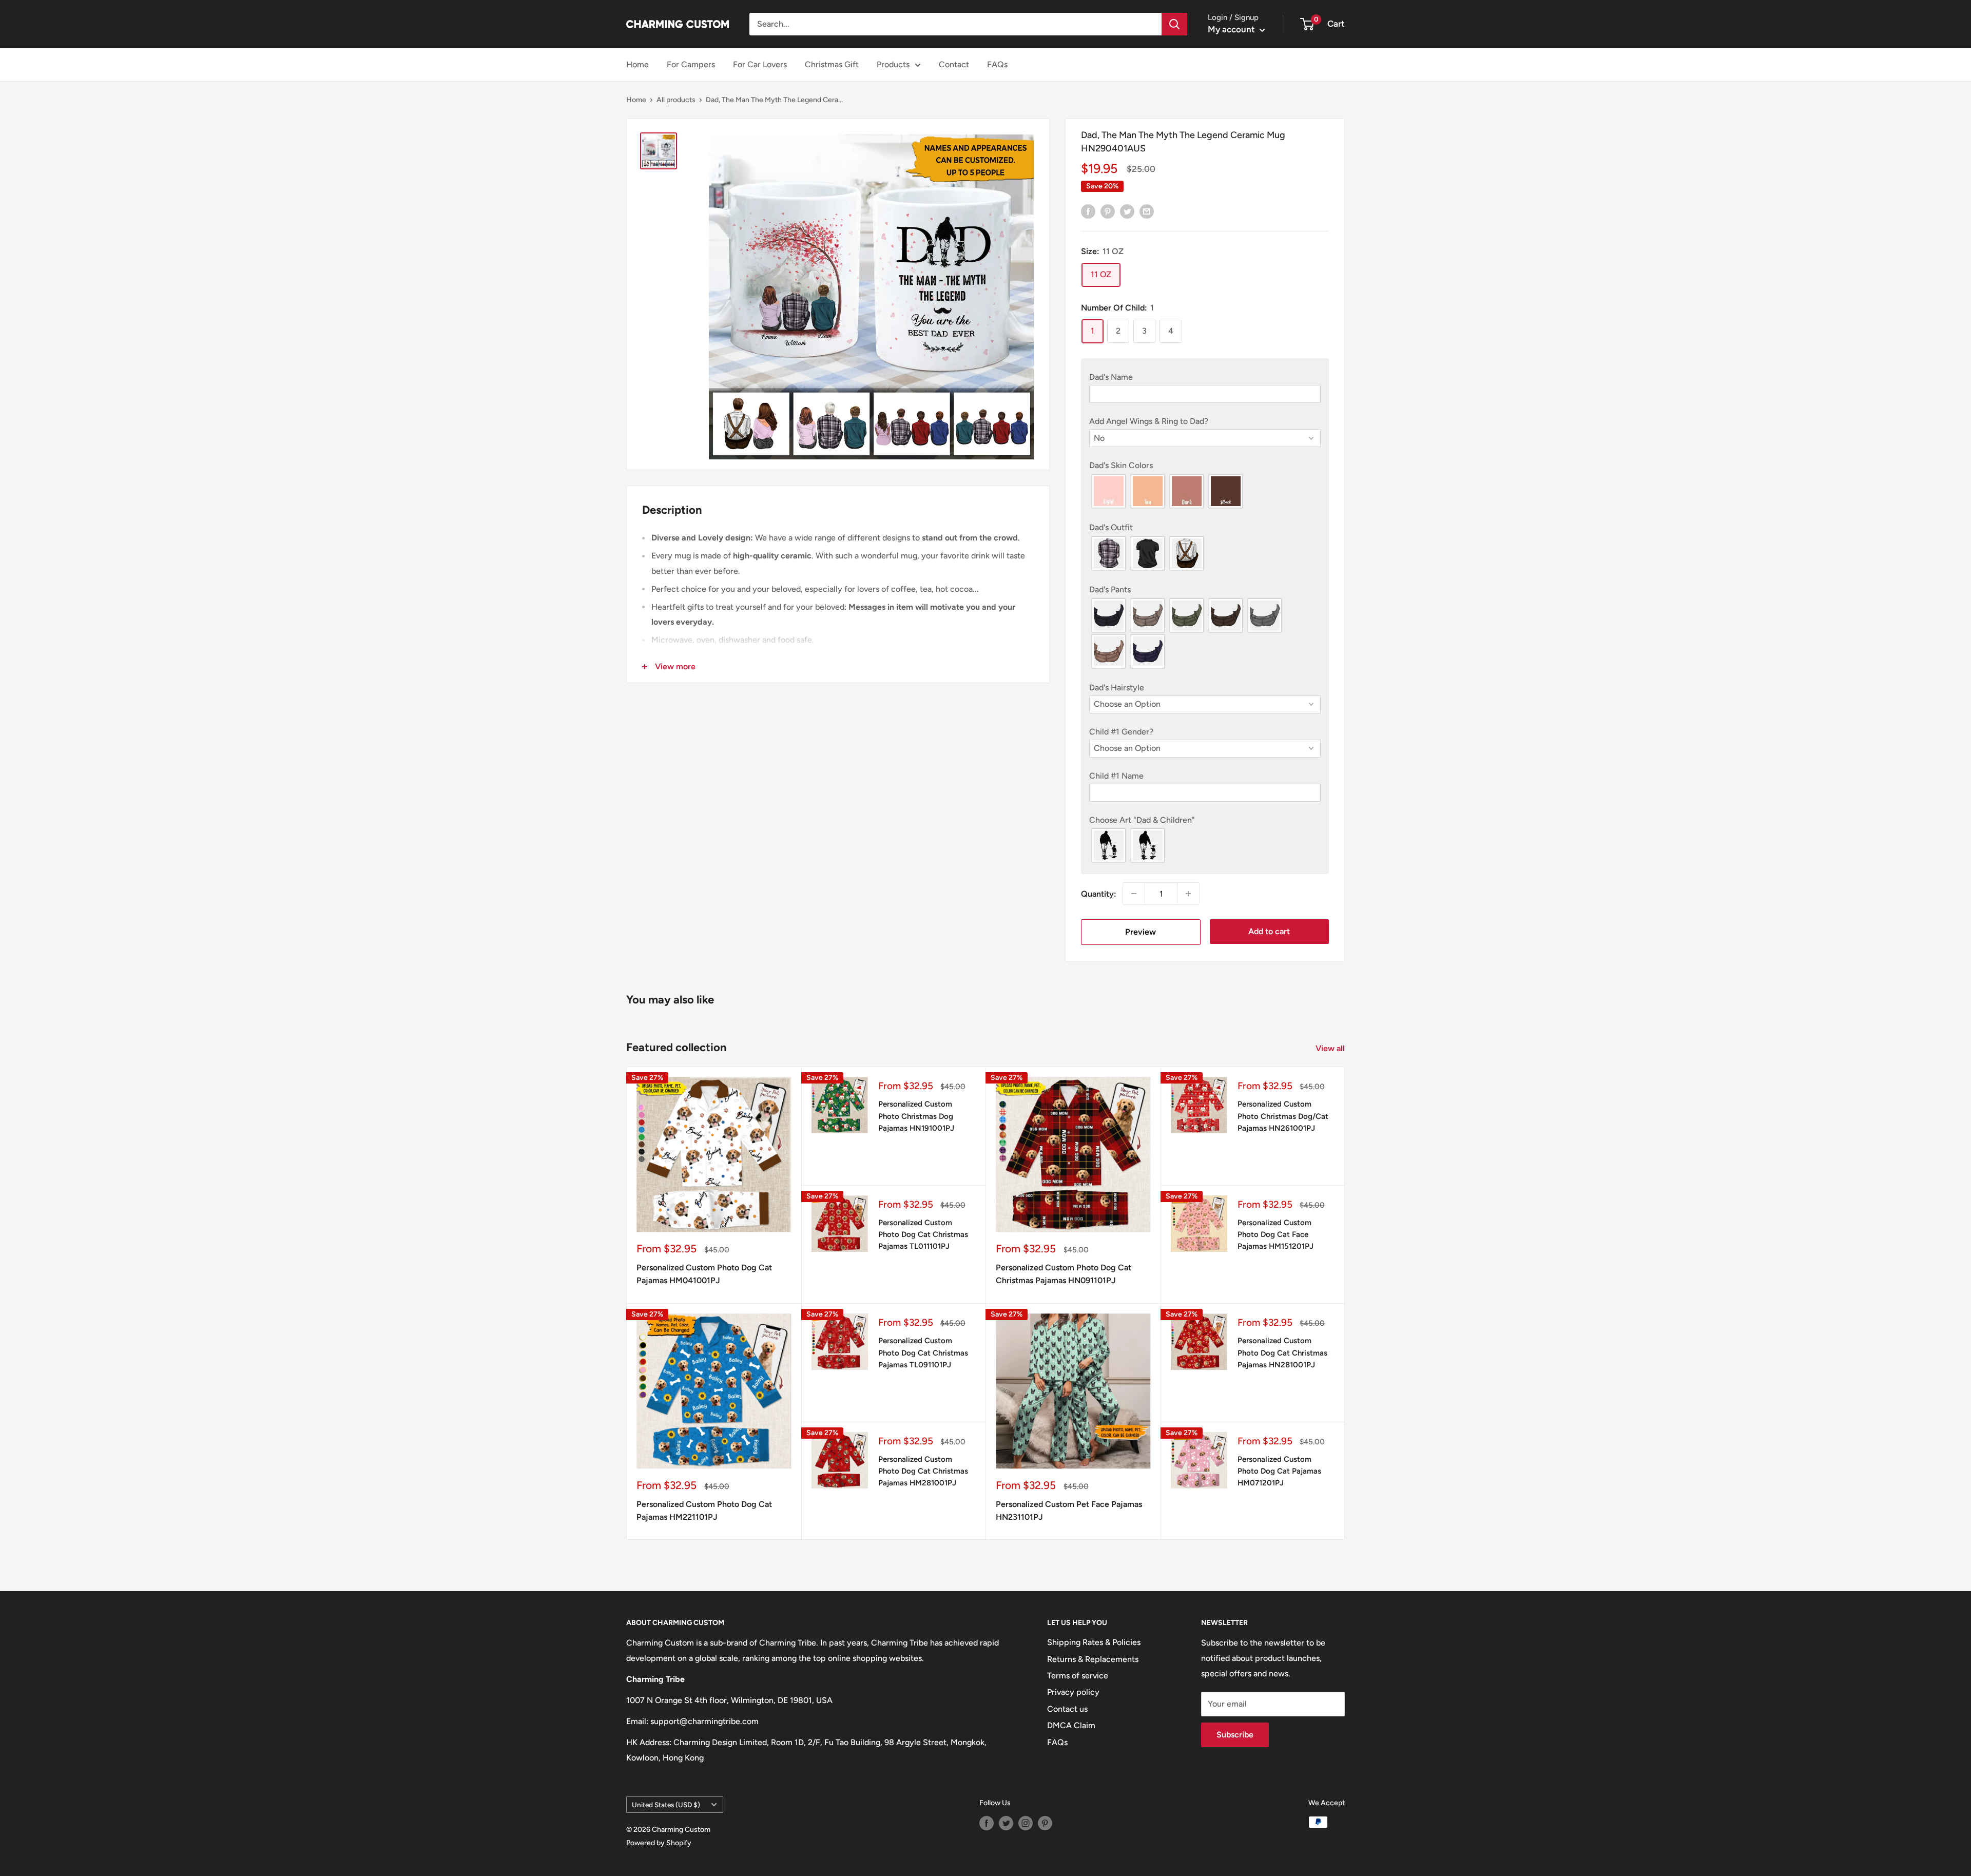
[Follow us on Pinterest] (1045, 1823)
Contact (954, 64)
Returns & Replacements (1093, 1659)
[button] (1205, 377)
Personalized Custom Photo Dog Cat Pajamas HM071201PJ (1279, 1471)
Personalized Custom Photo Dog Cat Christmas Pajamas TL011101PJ (923, 1235)
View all (1331, 1048)
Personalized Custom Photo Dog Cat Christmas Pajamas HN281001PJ (1282, 1353)
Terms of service (1078, 1676)
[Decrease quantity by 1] (1134, 894)
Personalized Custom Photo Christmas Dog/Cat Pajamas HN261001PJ (1283, 1116)
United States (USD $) (666, 1805)
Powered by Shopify (659, 1843)
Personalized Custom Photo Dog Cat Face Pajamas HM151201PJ (1276, 1235)
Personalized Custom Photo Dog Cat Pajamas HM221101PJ (704, 1511)
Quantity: (1099, 894)
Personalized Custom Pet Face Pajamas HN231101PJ (1069, 1511)
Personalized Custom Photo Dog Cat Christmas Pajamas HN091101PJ (1064, 1274)
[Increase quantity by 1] (1188, 894)
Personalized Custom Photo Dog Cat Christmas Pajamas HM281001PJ (923, 1471)
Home (637, 64)
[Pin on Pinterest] (1108, 211)
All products (676, 100)
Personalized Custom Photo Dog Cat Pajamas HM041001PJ (704, 1274)
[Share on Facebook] (1088, 211)
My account (1232, 29)
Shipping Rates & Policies (1094, 1642)
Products (893, 64)
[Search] (1174, 24)
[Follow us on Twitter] (1006, 1823)
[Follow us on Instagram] (1026, 1823)
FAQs (997, 64)
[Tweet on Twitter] (1127, 211)
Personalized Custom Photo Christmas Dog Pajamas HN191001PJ (916, 1116)
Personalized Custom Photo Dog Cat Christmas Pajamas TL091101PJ (923, 1353)
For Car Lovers (760, 64)
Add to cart (1269, 931)
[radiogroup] (1205, 491)
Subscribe (1235, 1735)
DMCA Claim (1071, 1725)
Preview (1141, 932)
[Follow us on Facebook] (987, 1823)
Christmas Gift (832, 64)
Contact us (1067, 1709)
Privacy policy (1073, 1692)
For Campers (691, 64)
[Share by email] (1147, 211)
